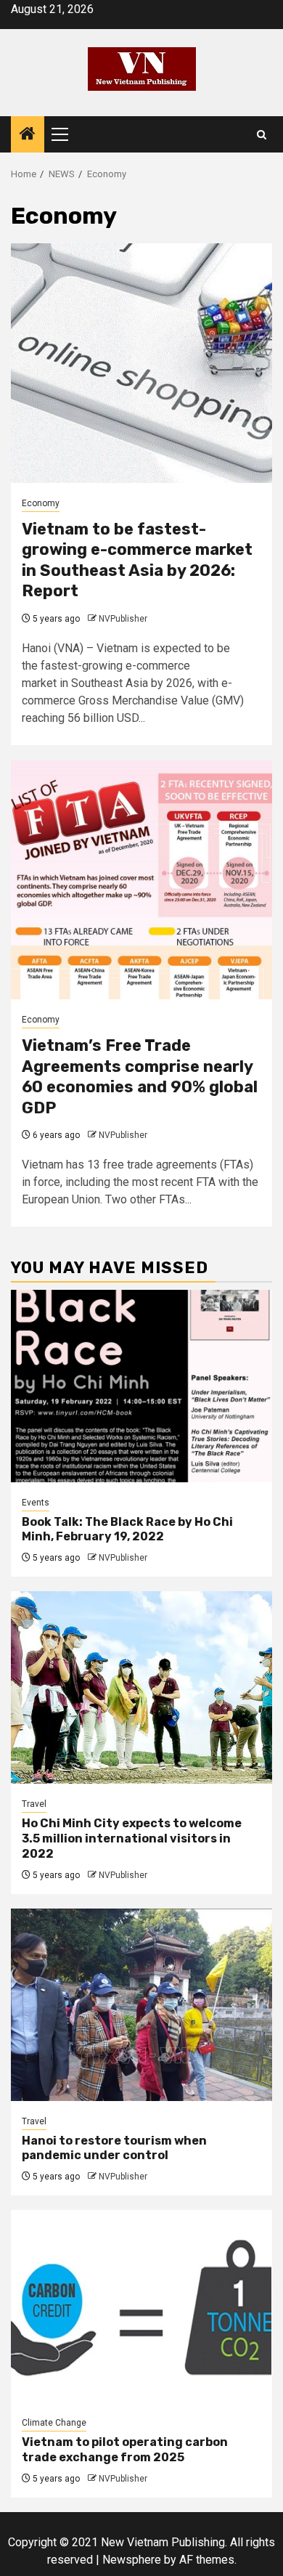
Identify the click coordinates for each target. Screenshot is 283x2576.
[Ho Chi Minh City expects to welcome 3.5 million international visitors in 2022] (141, 1687)
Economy (41, 503)
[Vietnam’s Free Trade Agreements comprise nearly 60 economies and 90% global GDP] (141, 879)
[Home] (28, 135)
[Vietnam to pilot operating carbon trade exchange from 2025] (141, 2306)
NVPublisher (123, 619)
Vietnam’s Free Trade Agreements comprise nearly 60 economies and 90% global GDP (140, 1077)
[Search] (262, 135)
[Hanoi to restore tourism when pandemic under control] (141, 2005)
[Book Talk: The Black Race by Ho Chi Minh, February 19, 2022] (141, 1386)
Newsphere (132, 2560)
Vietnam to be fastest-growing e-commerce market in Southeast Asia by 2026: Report (137, 560)
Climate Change (54, 2423)
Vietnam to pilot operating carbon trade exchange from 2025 (125, 2450)
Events (36, 1503)
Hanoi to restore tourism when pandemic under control (114, 2148)
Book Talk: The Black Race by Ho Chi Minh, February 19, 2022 (127, 1529)
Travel (34, 1804)
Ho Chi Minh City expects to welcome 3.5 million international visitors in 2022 (132, 1838)
